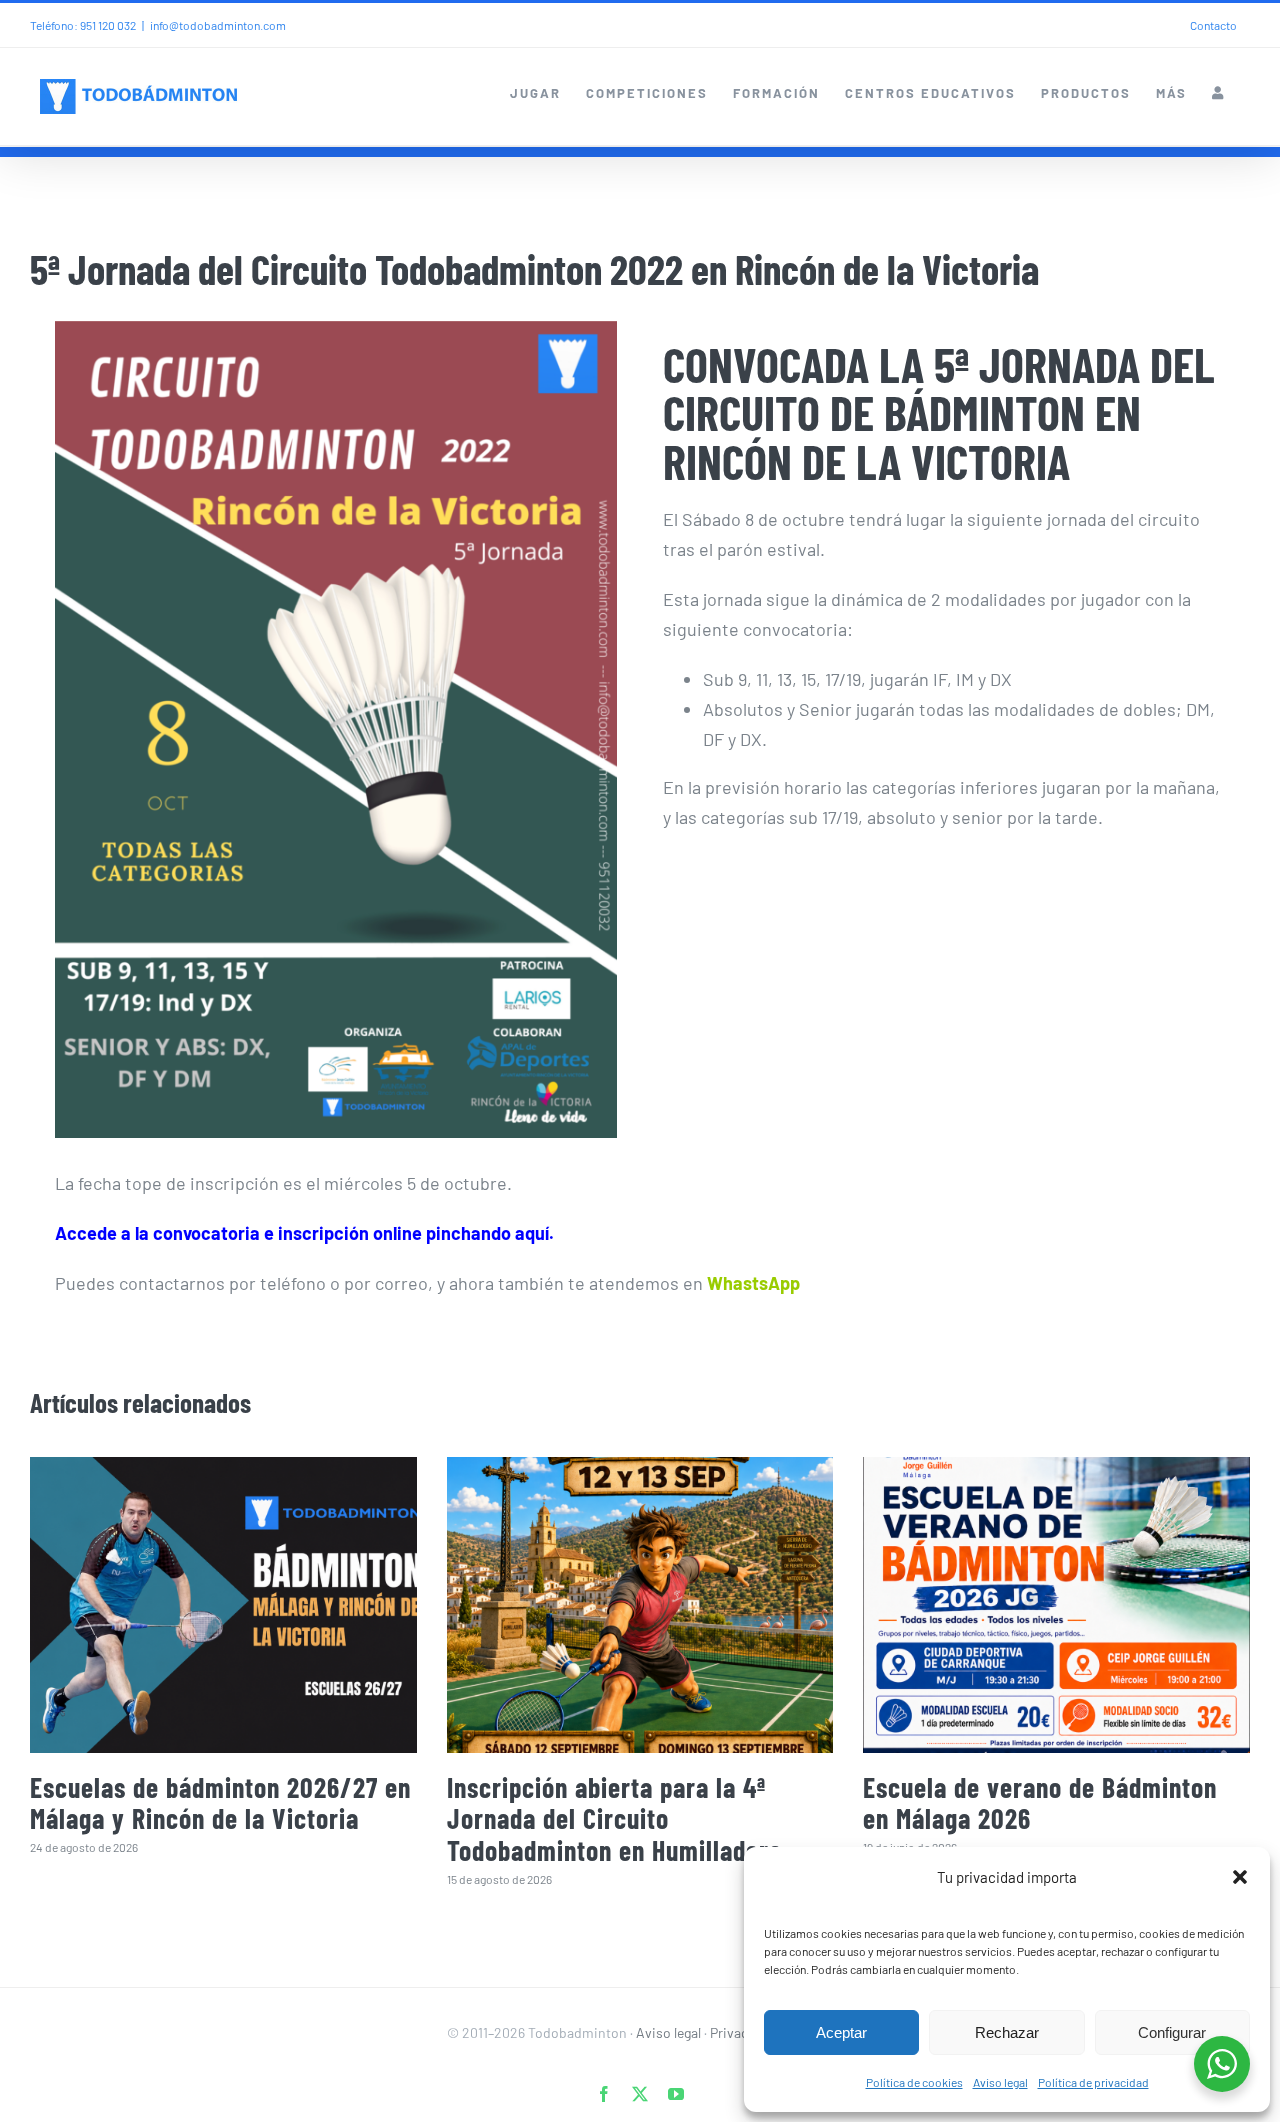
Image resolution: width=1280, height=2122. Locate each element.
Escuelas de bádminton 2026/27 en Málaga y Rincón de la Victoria (220, 1802)
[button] (1240, 1877)
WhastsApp (753, 1283)
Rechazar (1007, 2032)
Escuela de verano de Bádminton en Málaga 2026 (1040, 1802)
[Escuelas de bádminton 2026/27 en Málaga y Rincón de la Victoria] (223, 1605)
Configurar (1172, 2032)
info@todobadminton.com (218, 25)
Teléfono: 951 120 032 (83, 25)
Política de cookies (914, 2082)
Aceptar (841, 2032)
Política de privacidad (1093, 2082)
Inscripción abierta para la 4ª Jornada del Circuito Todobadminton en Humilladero (614, 1818)
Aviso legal (1000, 2082)
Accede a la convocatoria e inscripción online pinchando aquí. (304, 1233)
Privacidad (742, 2032)
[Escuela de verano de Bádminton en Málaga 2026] (1056, 1605)
